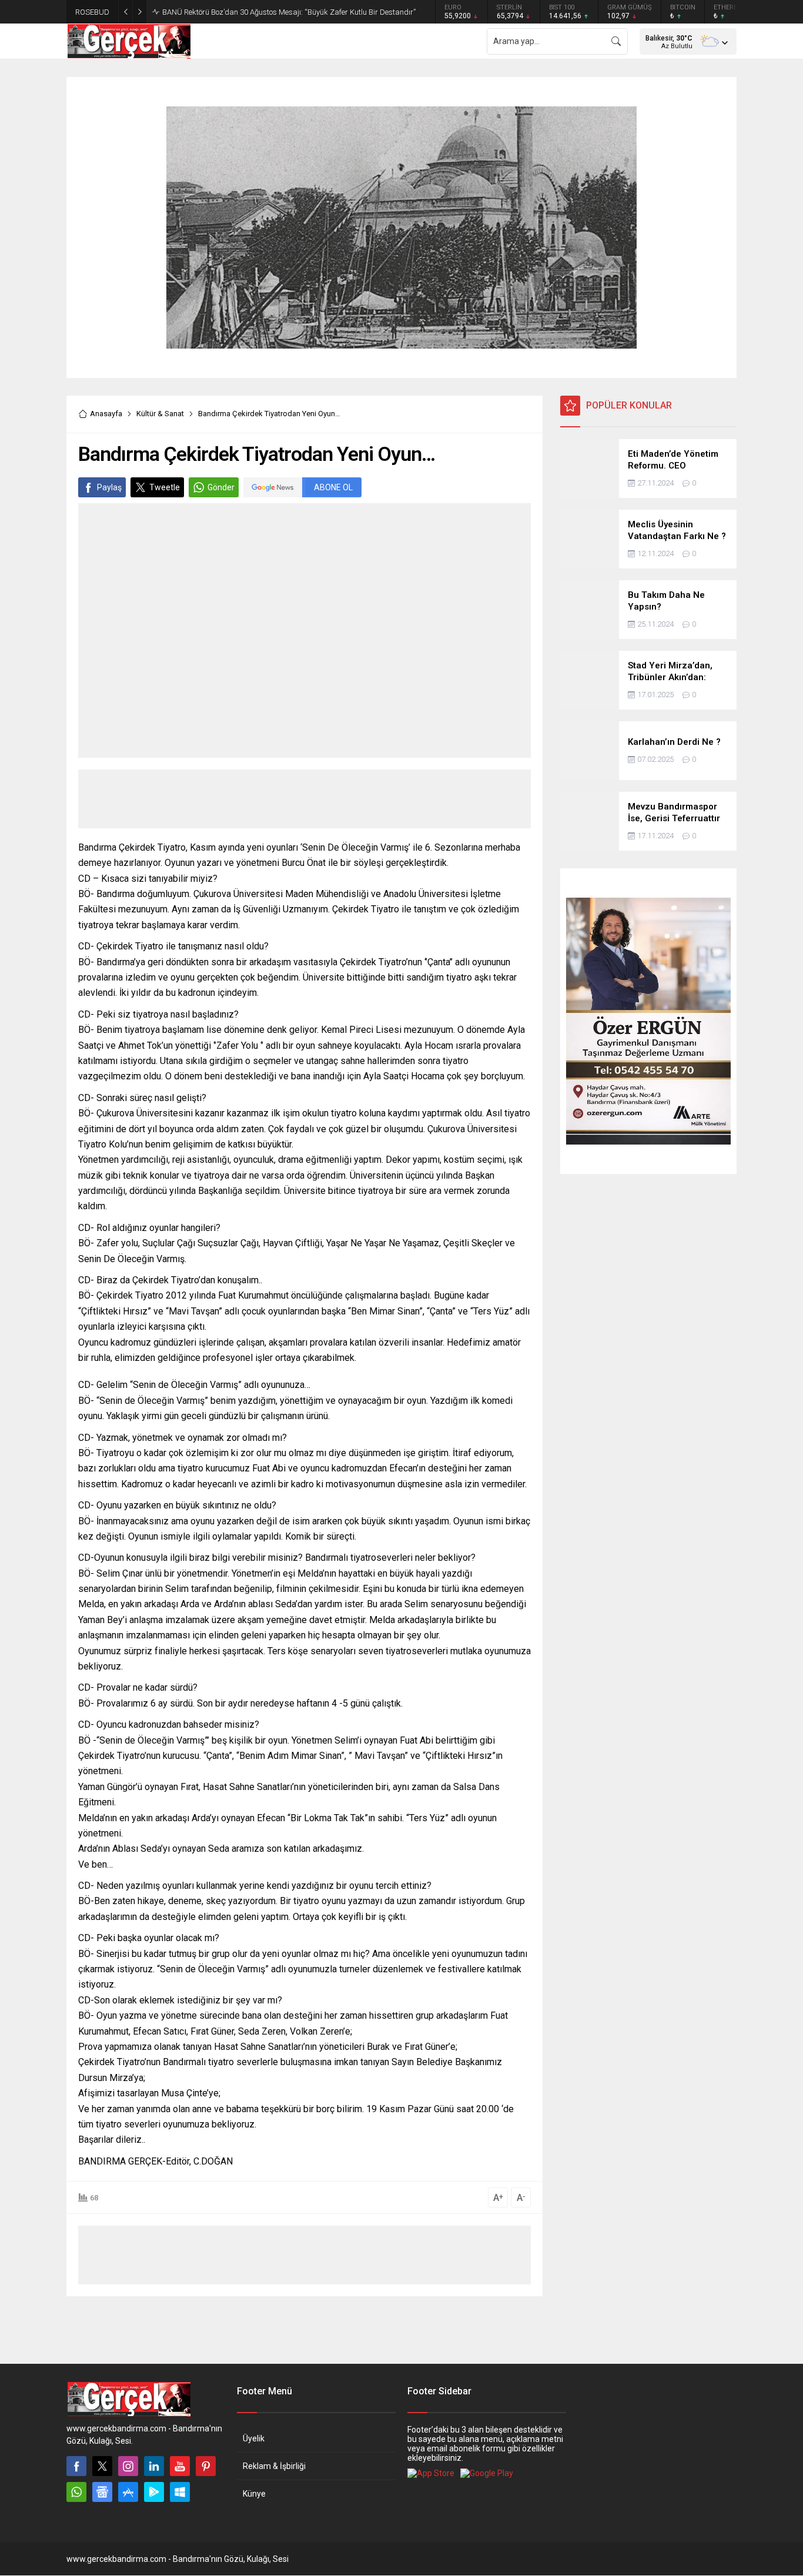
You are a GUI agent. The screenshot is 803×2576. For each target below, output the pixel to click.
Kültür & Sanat (160, 414)
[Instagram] (128, 2466)
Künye (254, 2494)
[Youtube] (180, 2466)
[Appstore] (128, 2492)
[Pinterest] (206, 2466)
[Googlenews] (102, 2492)
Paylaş (109, 487)
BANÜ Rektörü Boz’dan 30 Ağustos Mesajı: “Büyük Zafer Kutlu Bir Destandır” (289, 12)
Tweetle (165, 487)
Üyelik (254, 2438)
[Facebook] (76, 2466)
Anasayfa (106, 414)
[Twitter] (102, 2466)
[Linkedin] (154, 2466)
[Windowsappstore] (180, 2492)
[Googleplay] (154, 2492)
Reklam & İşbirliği (274, 2466)
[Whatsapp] (76, 2492)
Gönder (221, 487)
